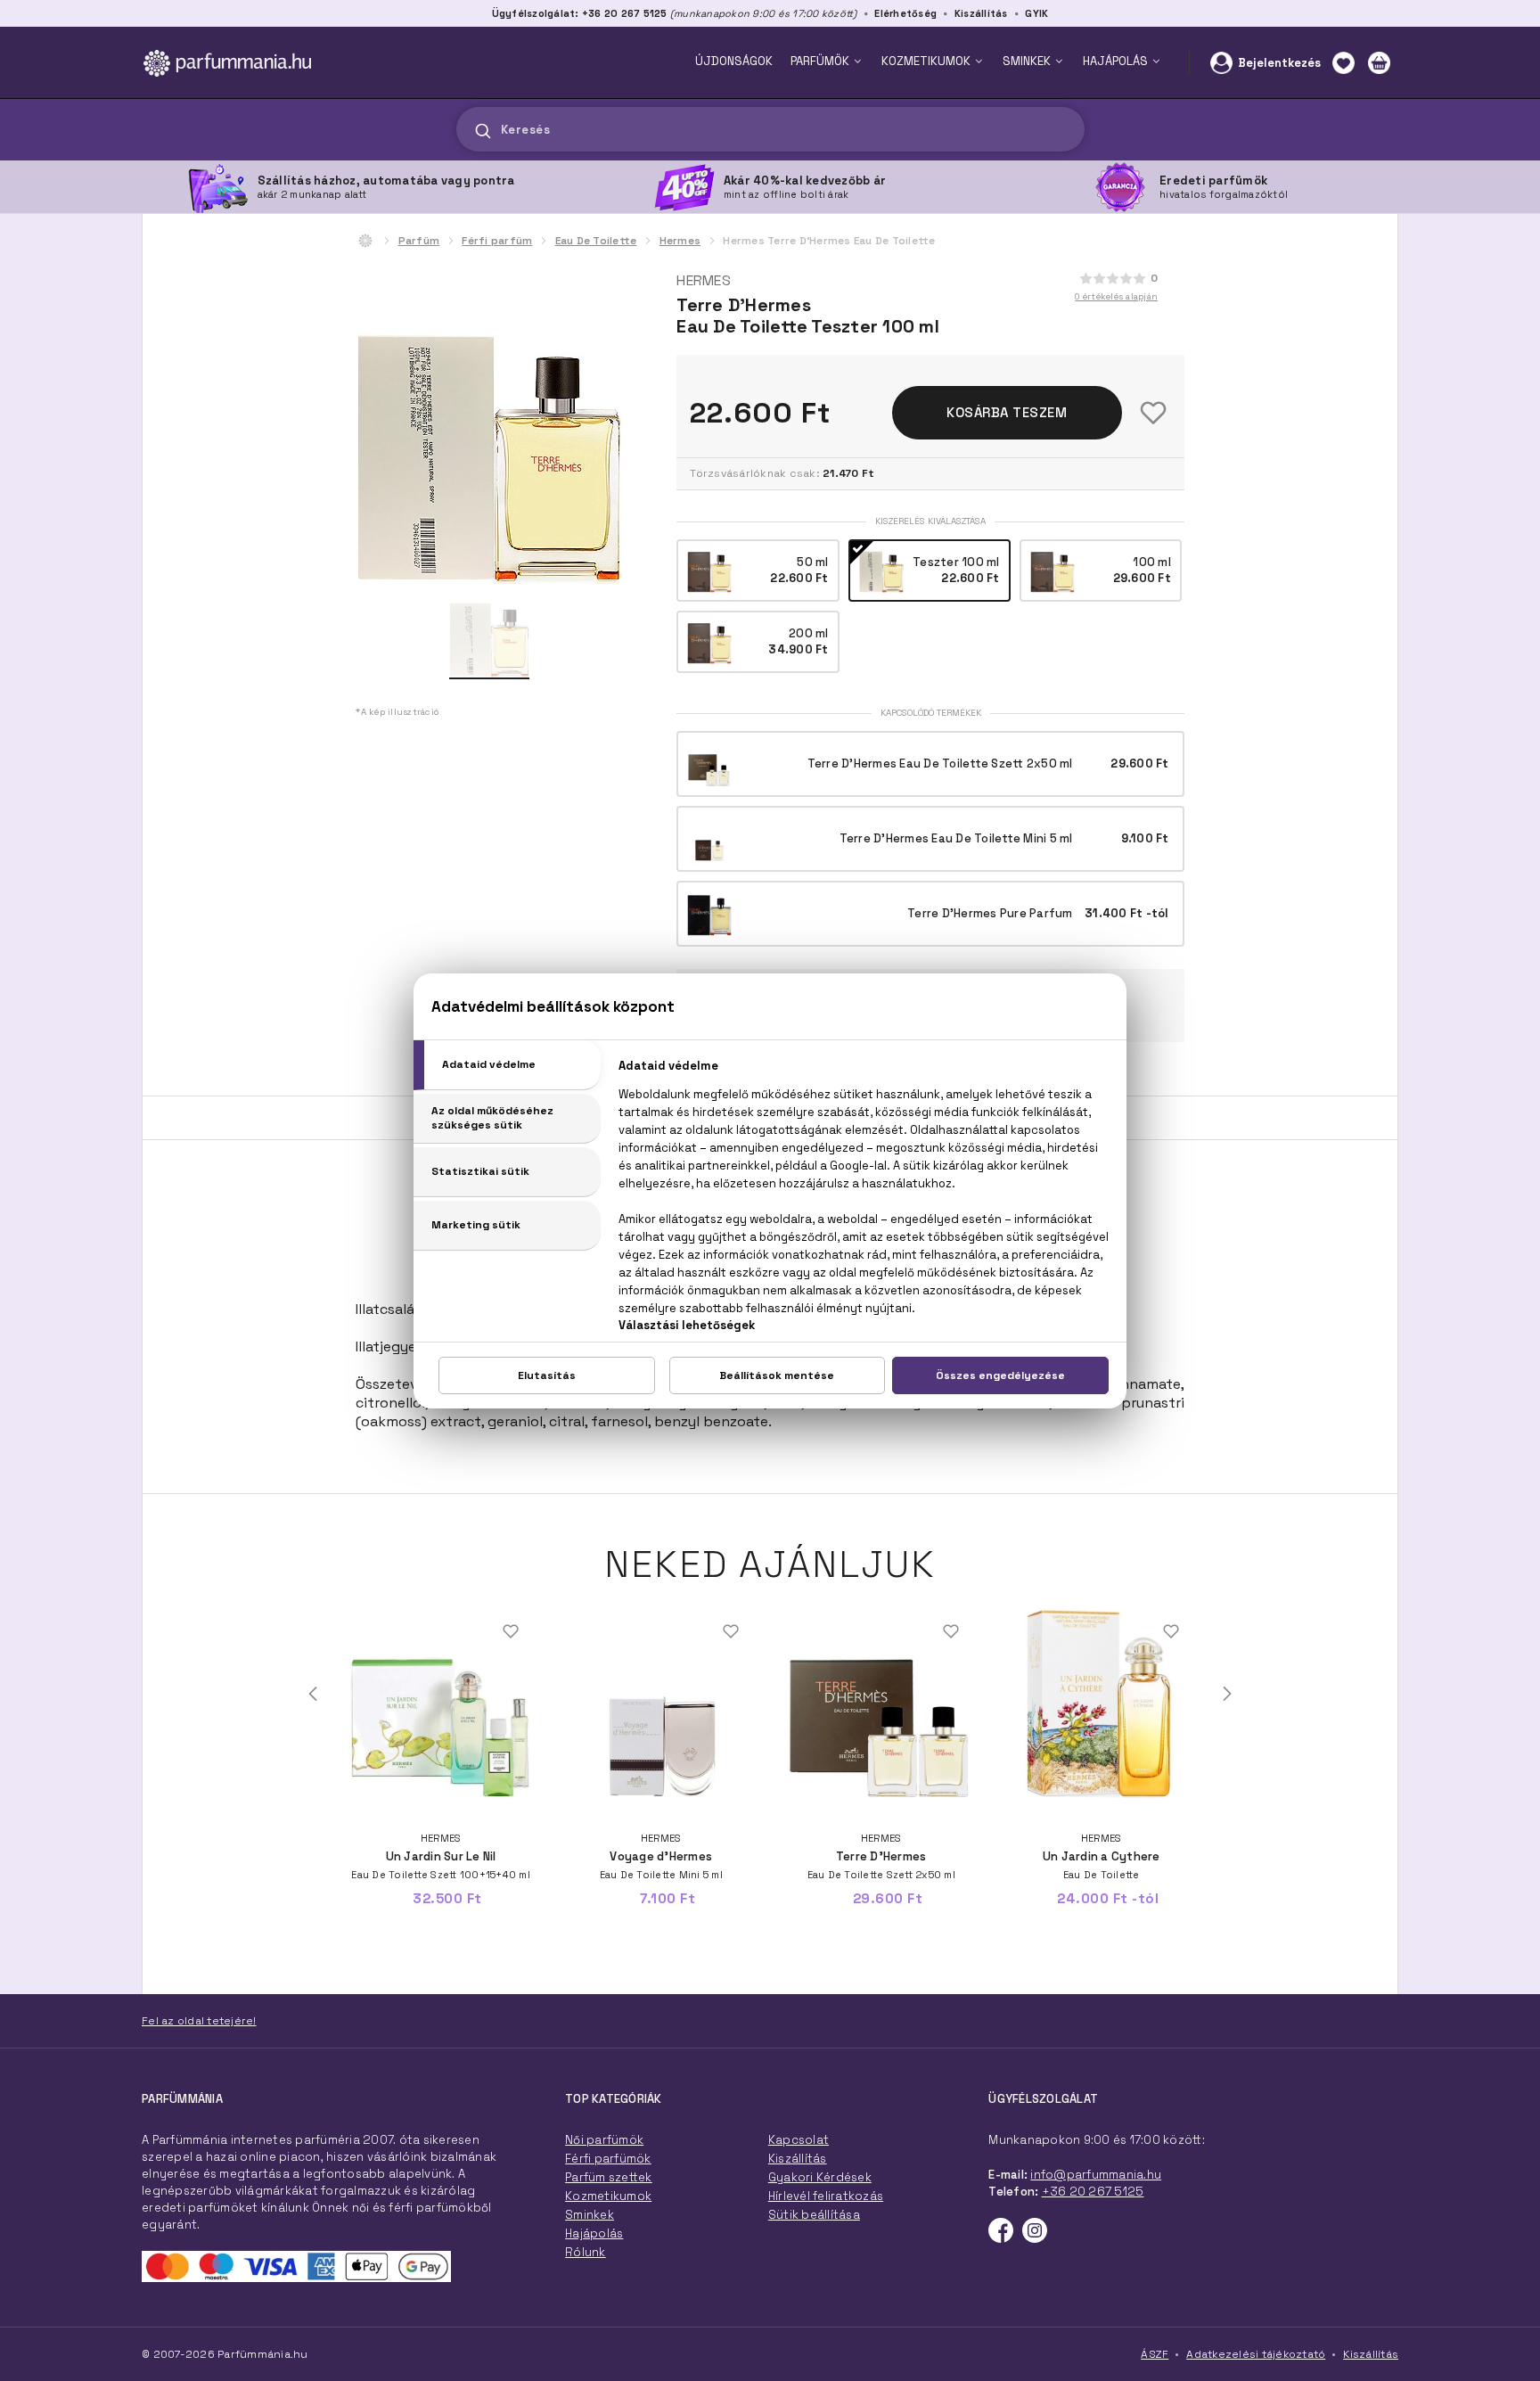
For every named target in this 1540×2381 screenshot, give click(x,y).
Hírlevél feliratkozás (826, 2196)
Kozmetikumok (608, 2196)
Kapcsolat (799, 2140)
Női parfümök (604, 2140)
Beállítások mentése (777, 1375)
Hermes (680, 241)
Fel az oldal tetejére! (199, 2021)
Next (1227, 1694)
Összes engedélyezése (1000, 1375)
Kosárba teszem (1007, 412)
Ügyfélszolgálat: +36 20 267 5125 (580, 13)
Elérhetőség (905, 13)
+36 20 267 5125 (1093, 2192)
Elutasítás (547, 1375)
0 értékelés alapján (1116, 296)
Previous (313, 1694)
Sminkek (590, 2215)
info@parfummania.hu (1096, 2175)
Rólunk (586, 2252)
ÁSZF (1155, 2354)
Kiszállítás (981, 13)
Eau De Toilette (596, 241)
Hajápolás (594, 2233)
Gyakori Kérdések (820, 2177)
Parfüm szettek (609, 2177)
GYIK (1036, 13)
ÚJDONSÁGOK (734, 61)
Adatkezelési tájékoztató (1256, 2354)
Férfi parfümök (608, 2159)
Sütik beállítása (814, 2215)
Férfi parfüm (497, 241)
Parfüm (419, 241)
